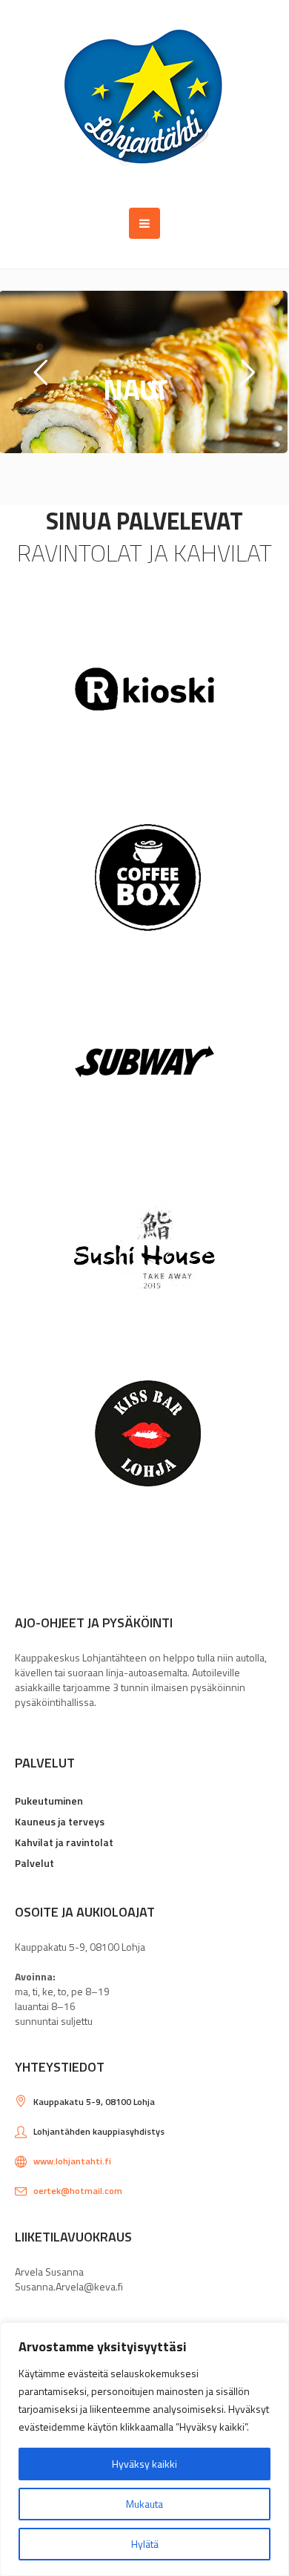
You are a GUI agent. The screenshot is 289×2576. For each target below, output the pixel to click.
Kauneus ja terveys (60, 1821)
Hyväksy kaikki (144, 2464)
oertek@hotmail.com (78, 2191)
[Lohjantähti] (145, 104)
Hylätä (145, 2544)
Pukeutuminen (49, 1801)
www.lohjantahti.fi (72, 2161)
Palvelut (34, 1863)
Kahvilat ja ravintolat (64, 1842)
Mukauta (144, 2504)
